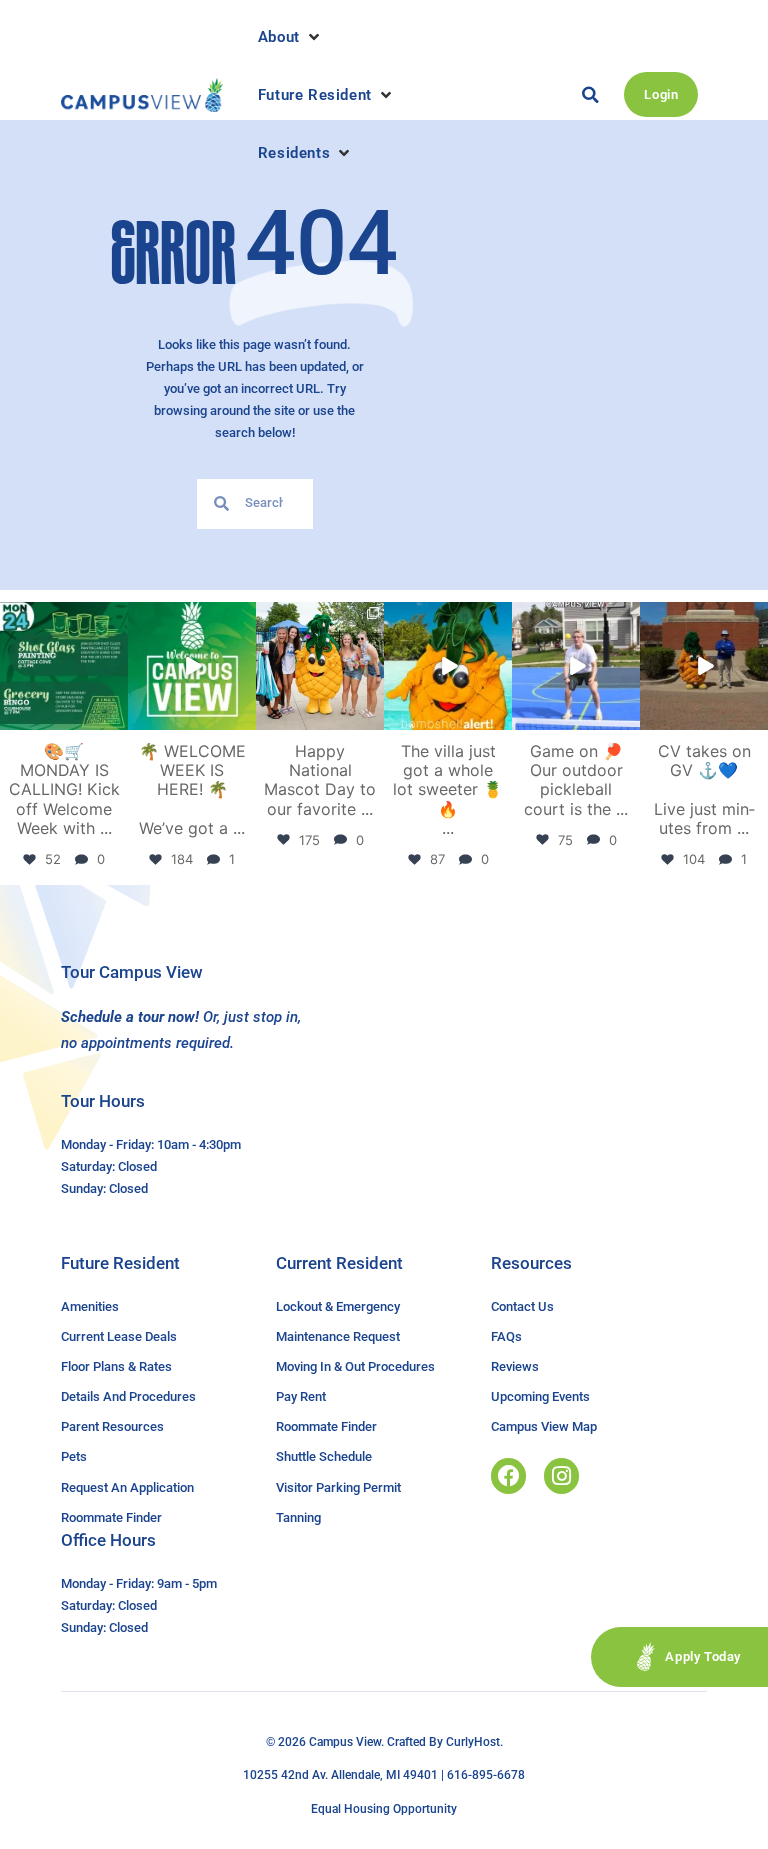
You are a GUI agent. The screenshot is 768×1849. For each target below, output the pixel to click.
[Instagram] (561, 1475)
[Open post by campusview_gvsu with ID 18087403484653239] (64, 666)
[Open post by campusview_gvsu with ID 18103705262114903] (320, 666)
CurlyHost (473, 1742)
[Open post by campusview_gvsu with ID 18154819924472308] (448, 666)
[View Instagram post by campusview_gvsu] (116, 718)
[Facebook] (508, 1475)
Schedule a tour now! (130, 1017)
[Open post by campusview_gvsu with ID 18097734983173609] (576, 666)
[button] (290, 37)
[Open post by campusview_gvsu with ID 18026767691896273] (192, 666)
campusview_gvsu (63, 618)
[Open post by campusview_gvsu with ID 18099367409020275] (704, 666)
